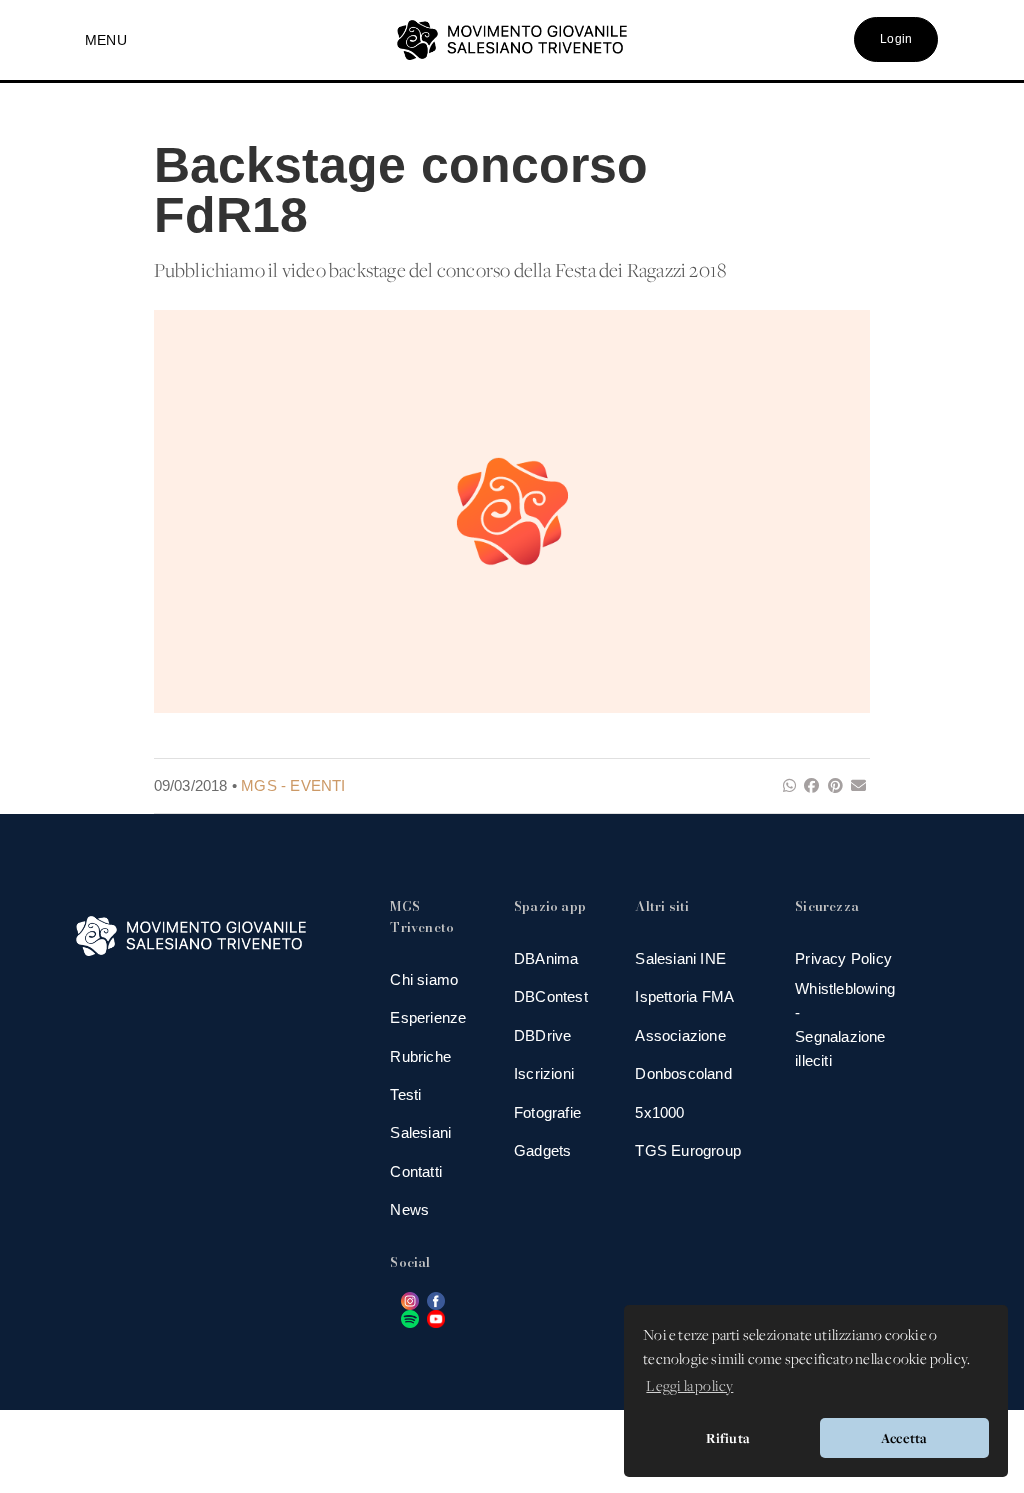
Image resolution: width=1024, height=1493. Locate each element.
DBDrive (542, 1035)
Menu (106, 40)
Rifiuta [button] (728, 1438)
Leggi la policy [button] (689, 1387)
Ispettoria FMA (684, 996)
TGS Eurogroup (688, 1150)
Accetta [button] (904, 1438)
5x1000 (659, 1112)
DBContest (551, 996)
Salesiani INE (680, 958)
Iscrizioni (544, 1073)
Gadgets (542, 1150)
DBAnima (546, 958)
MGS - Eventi (293, 785)
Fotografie (547, 1112)
